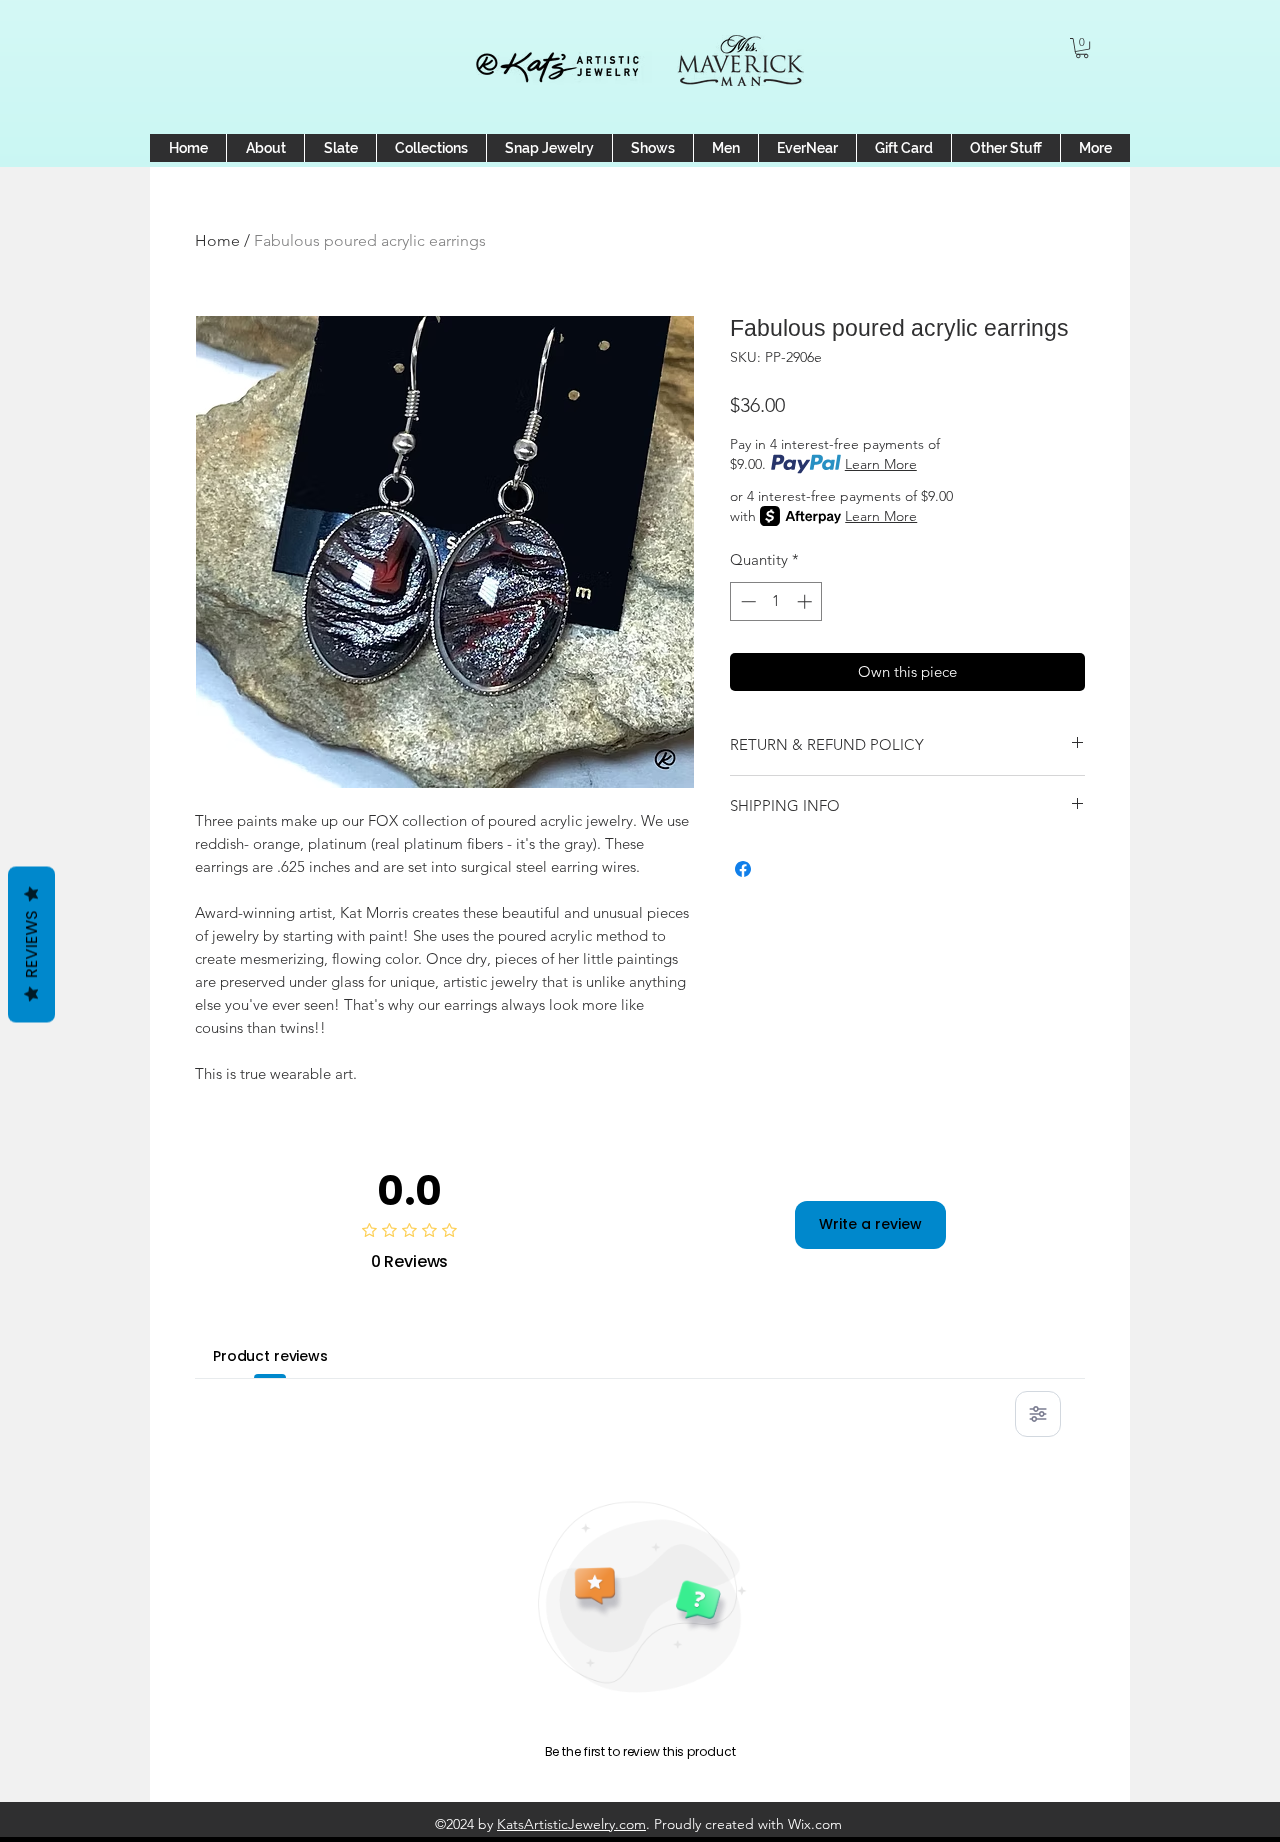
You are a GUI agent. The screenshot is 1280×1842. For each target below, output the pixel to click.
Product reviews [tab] (270, 1356)
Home (217, 240)
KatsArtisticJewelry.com (571, 1824)
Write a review (870, 1224)
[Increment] (806, 601)
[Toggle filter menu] (1038, 1414)
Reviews (31, 945)
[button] (1082, 48)
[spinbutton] (776, 601)
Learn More (881, 464)
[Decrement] (746, 601)
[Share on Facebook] (743, 869)
